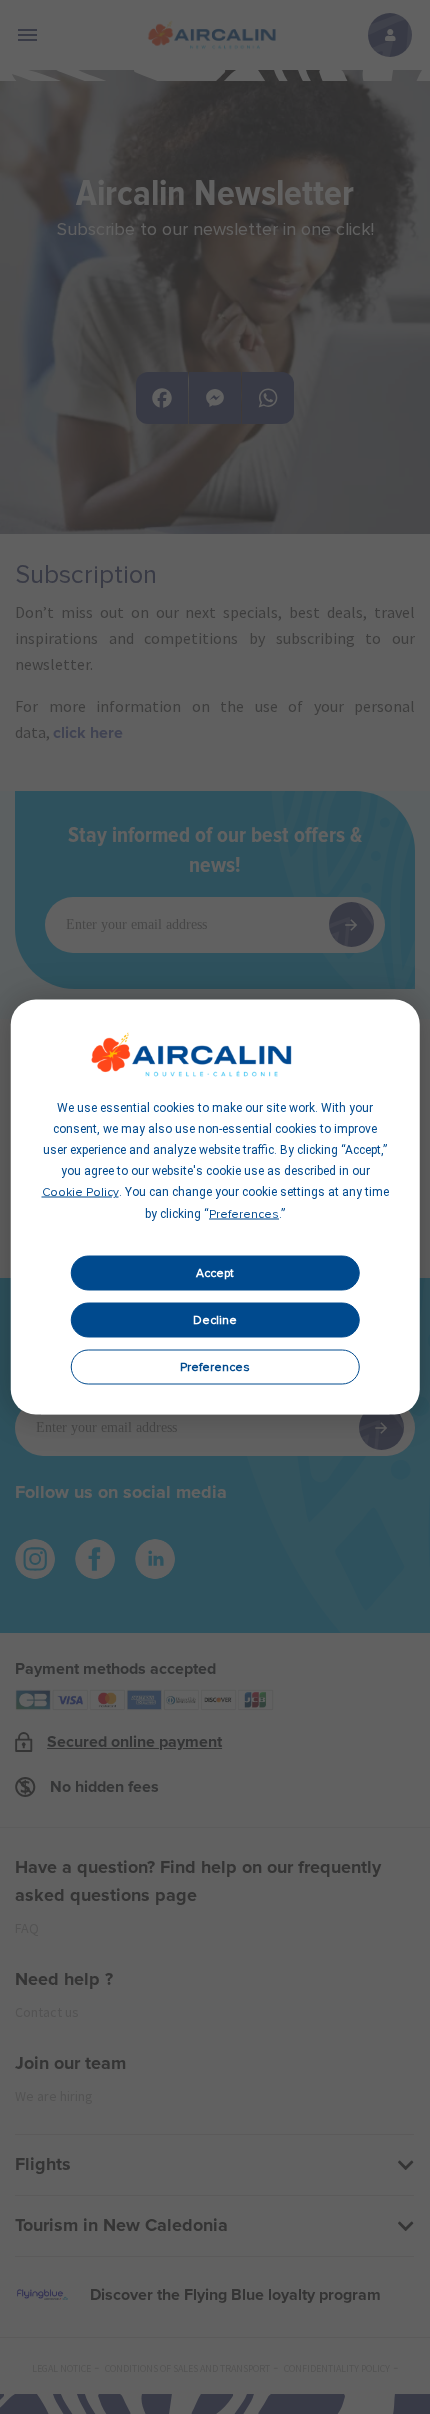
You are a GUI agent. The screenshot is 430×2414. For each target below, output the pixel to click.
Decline (215, 1320)
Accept (215, 1273)
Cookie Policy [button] (80, 1193)
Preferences (215, 1367)
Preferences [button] (244, 1215)
